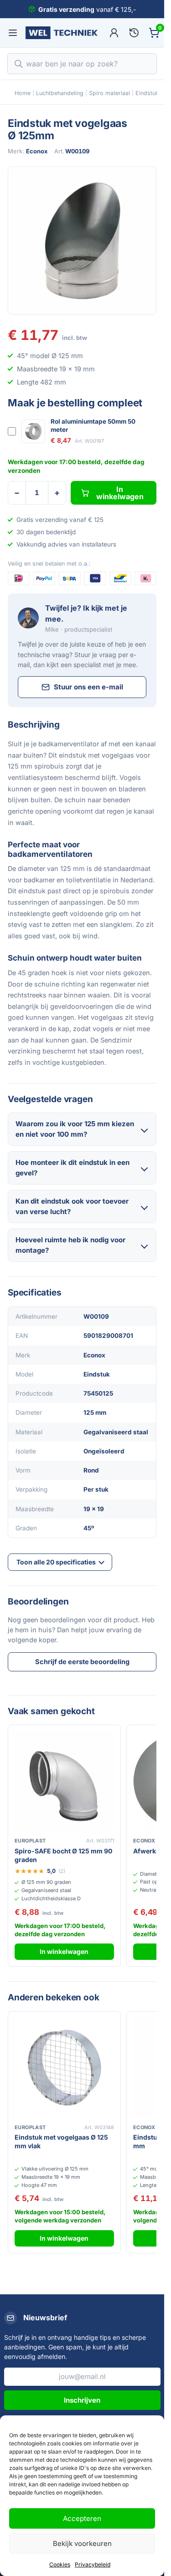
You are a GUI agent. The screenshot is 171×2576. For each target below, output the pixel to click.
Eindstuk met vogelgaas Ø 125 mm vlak (61, 2141)
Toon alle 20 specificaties (56, 1562)
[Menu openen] (13, 33)
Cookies (60, 2564)
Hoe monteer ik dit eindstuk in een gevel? (73, 1168)
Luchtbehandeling (60, 93)
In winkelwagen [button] (64, 1951)
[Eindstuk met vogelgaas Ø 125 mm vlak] (64, 2068)
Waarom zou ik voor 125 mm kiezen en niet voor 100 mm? (75, 1129)
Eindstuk (147, 93)
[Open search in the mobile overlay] (82, 64)
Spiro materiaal (109, 93)
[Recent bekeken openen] (134, 33)
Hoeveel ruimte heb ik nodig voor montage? (70, 1245)
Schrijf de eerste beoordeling (82, 1662)
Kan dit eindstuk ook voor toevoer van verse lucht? (72, 1206)
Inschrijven (82, 2400)
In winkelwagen (120, 493)
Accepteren (82, 2518)
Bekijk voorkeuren (82, 2543)
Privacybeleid (93, 2564)
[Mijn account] (114, 33)
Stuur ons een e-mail (88, 687)
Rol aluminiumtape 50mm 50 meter (93, 425)
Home (23, 93)
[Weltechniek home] (62, 33)
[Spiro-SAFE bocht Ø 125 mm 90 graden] (64, 1781)
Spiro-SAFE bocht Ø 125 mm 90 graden (63, 1855)
